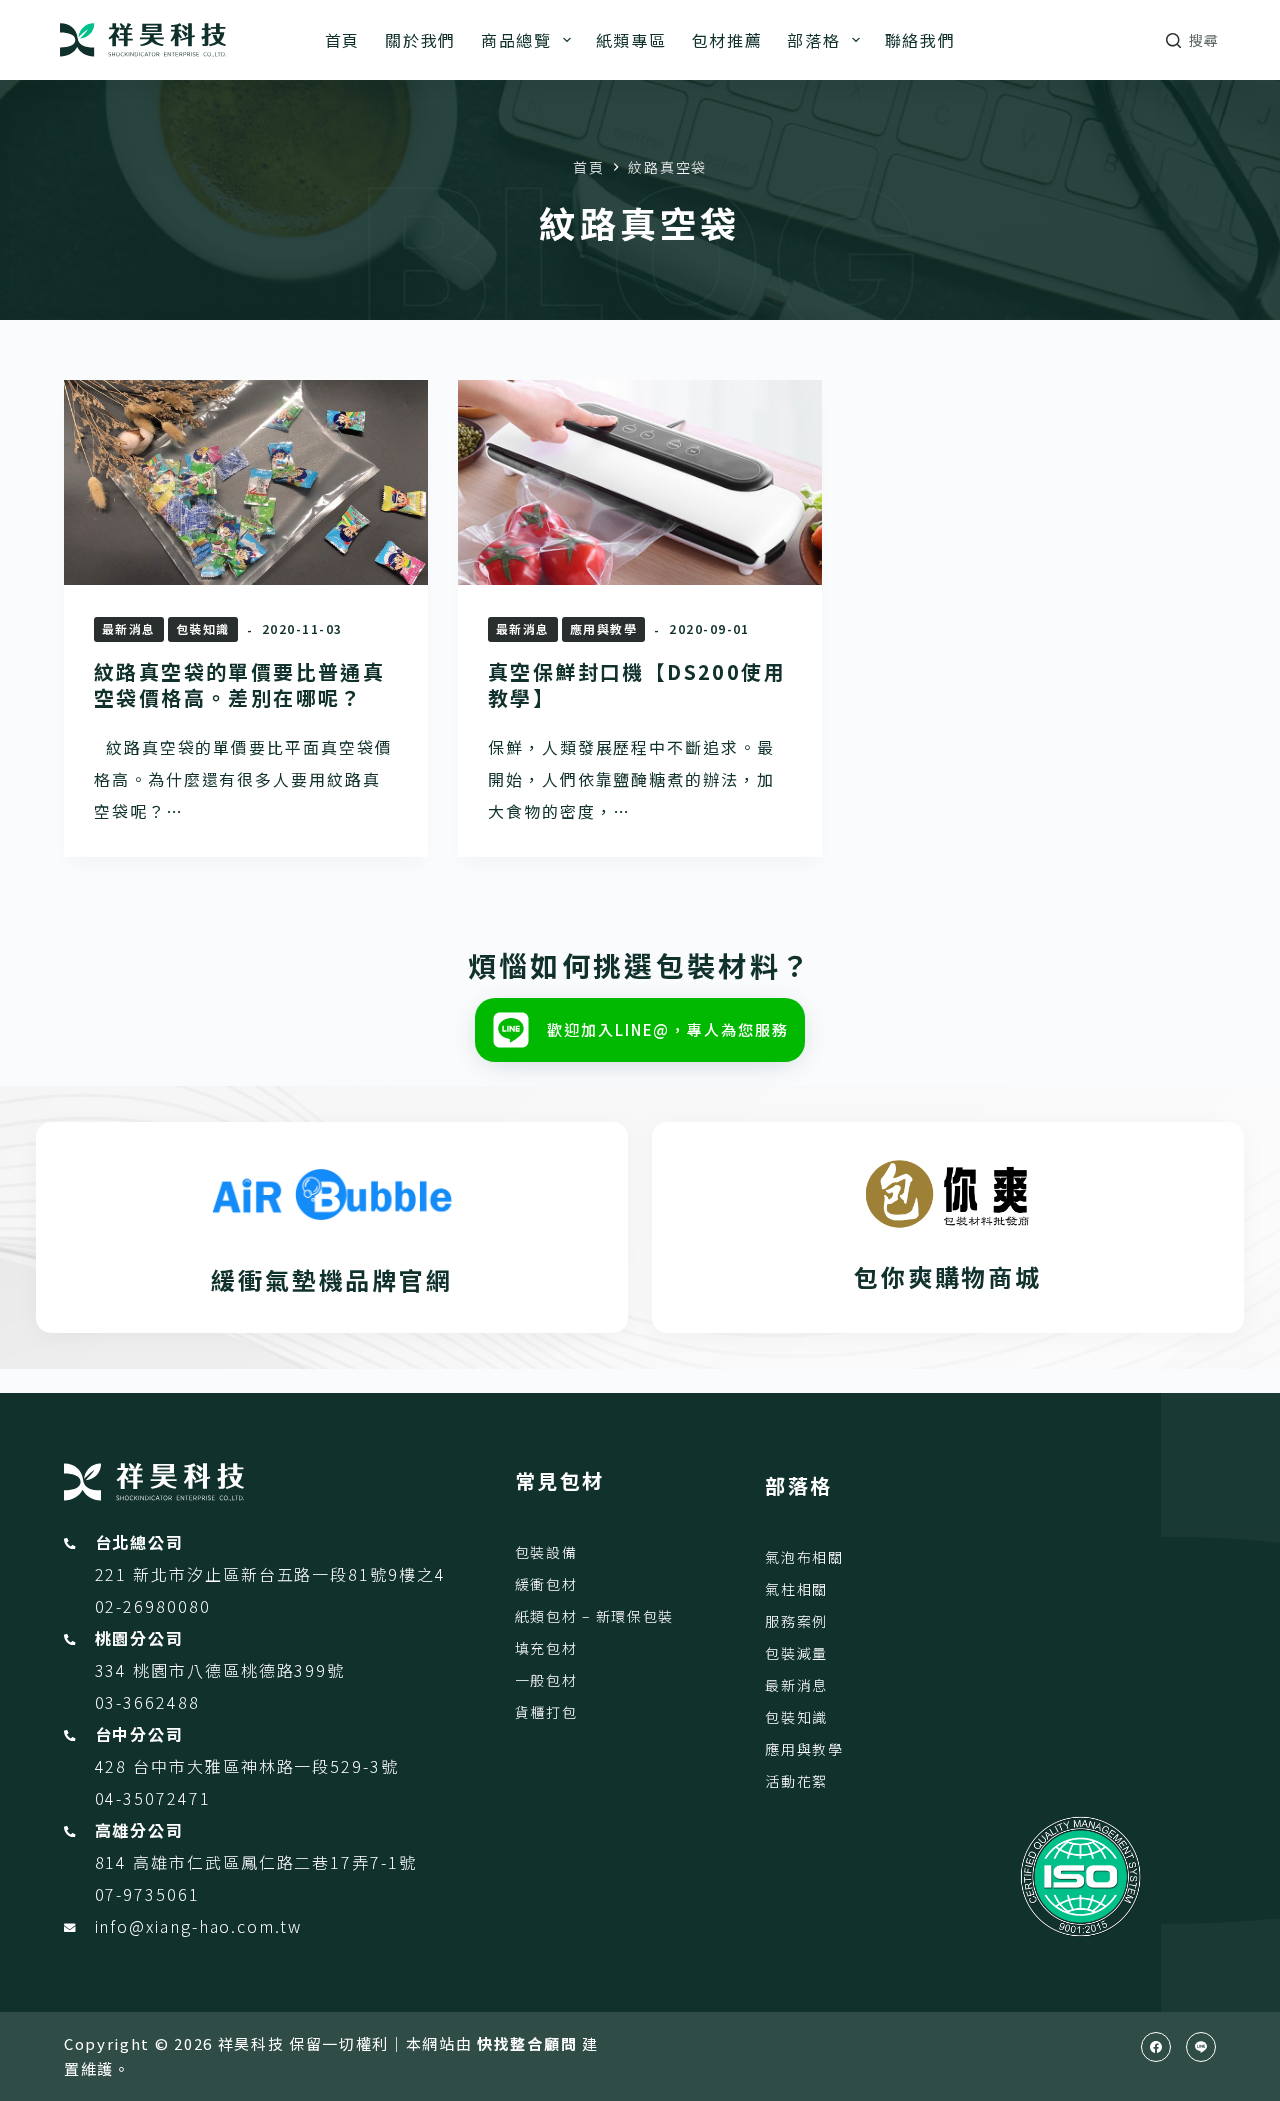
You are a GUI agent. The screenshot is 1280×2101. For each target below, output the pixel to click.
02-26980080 (153, 1606)
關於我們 (420, 40)
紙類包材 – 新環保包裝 (594, 1616)
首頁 (342, 40)
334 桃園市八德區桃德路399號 (220, 1670)
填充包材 (546, 1648)
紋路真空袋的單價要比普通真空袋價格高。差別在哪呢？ (239, 684)
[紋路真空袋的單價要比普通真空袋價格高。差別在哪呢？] (246, 482)
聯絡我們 (920, 40)
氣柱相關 (796, 1589)
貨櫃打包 (546, 1712)
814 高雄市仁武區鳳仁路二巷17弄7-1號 (256, 1862)
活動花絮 (796, 1781)
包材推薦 (727, 40)
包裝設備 (546, 1552)
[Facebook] (1156, 2047)
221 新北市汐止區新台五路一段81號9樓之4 (270, 1574)
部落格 (813, 40)
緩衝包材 (546, 1584)
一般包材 (546, 1680)
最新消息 (129, 628)
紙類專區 (631, 40)
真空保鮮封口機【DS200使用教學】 (637, 684)
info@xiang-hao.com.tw (198, 1926)
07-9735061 (147, 1894)
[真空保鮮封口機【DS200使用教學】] (640, 482)
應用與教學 (603, 628)
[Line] (1201, 2047)
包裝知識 (203, 628)
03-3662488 (147, 1702)
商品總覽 (516, 40)
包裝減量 (796, 1653)
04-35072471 (153, 1798)
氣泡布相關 (804, 1557)
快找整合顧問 (527, 2043)
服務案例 (796, 1621)
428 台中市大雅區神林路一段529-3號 (247, 1766)
